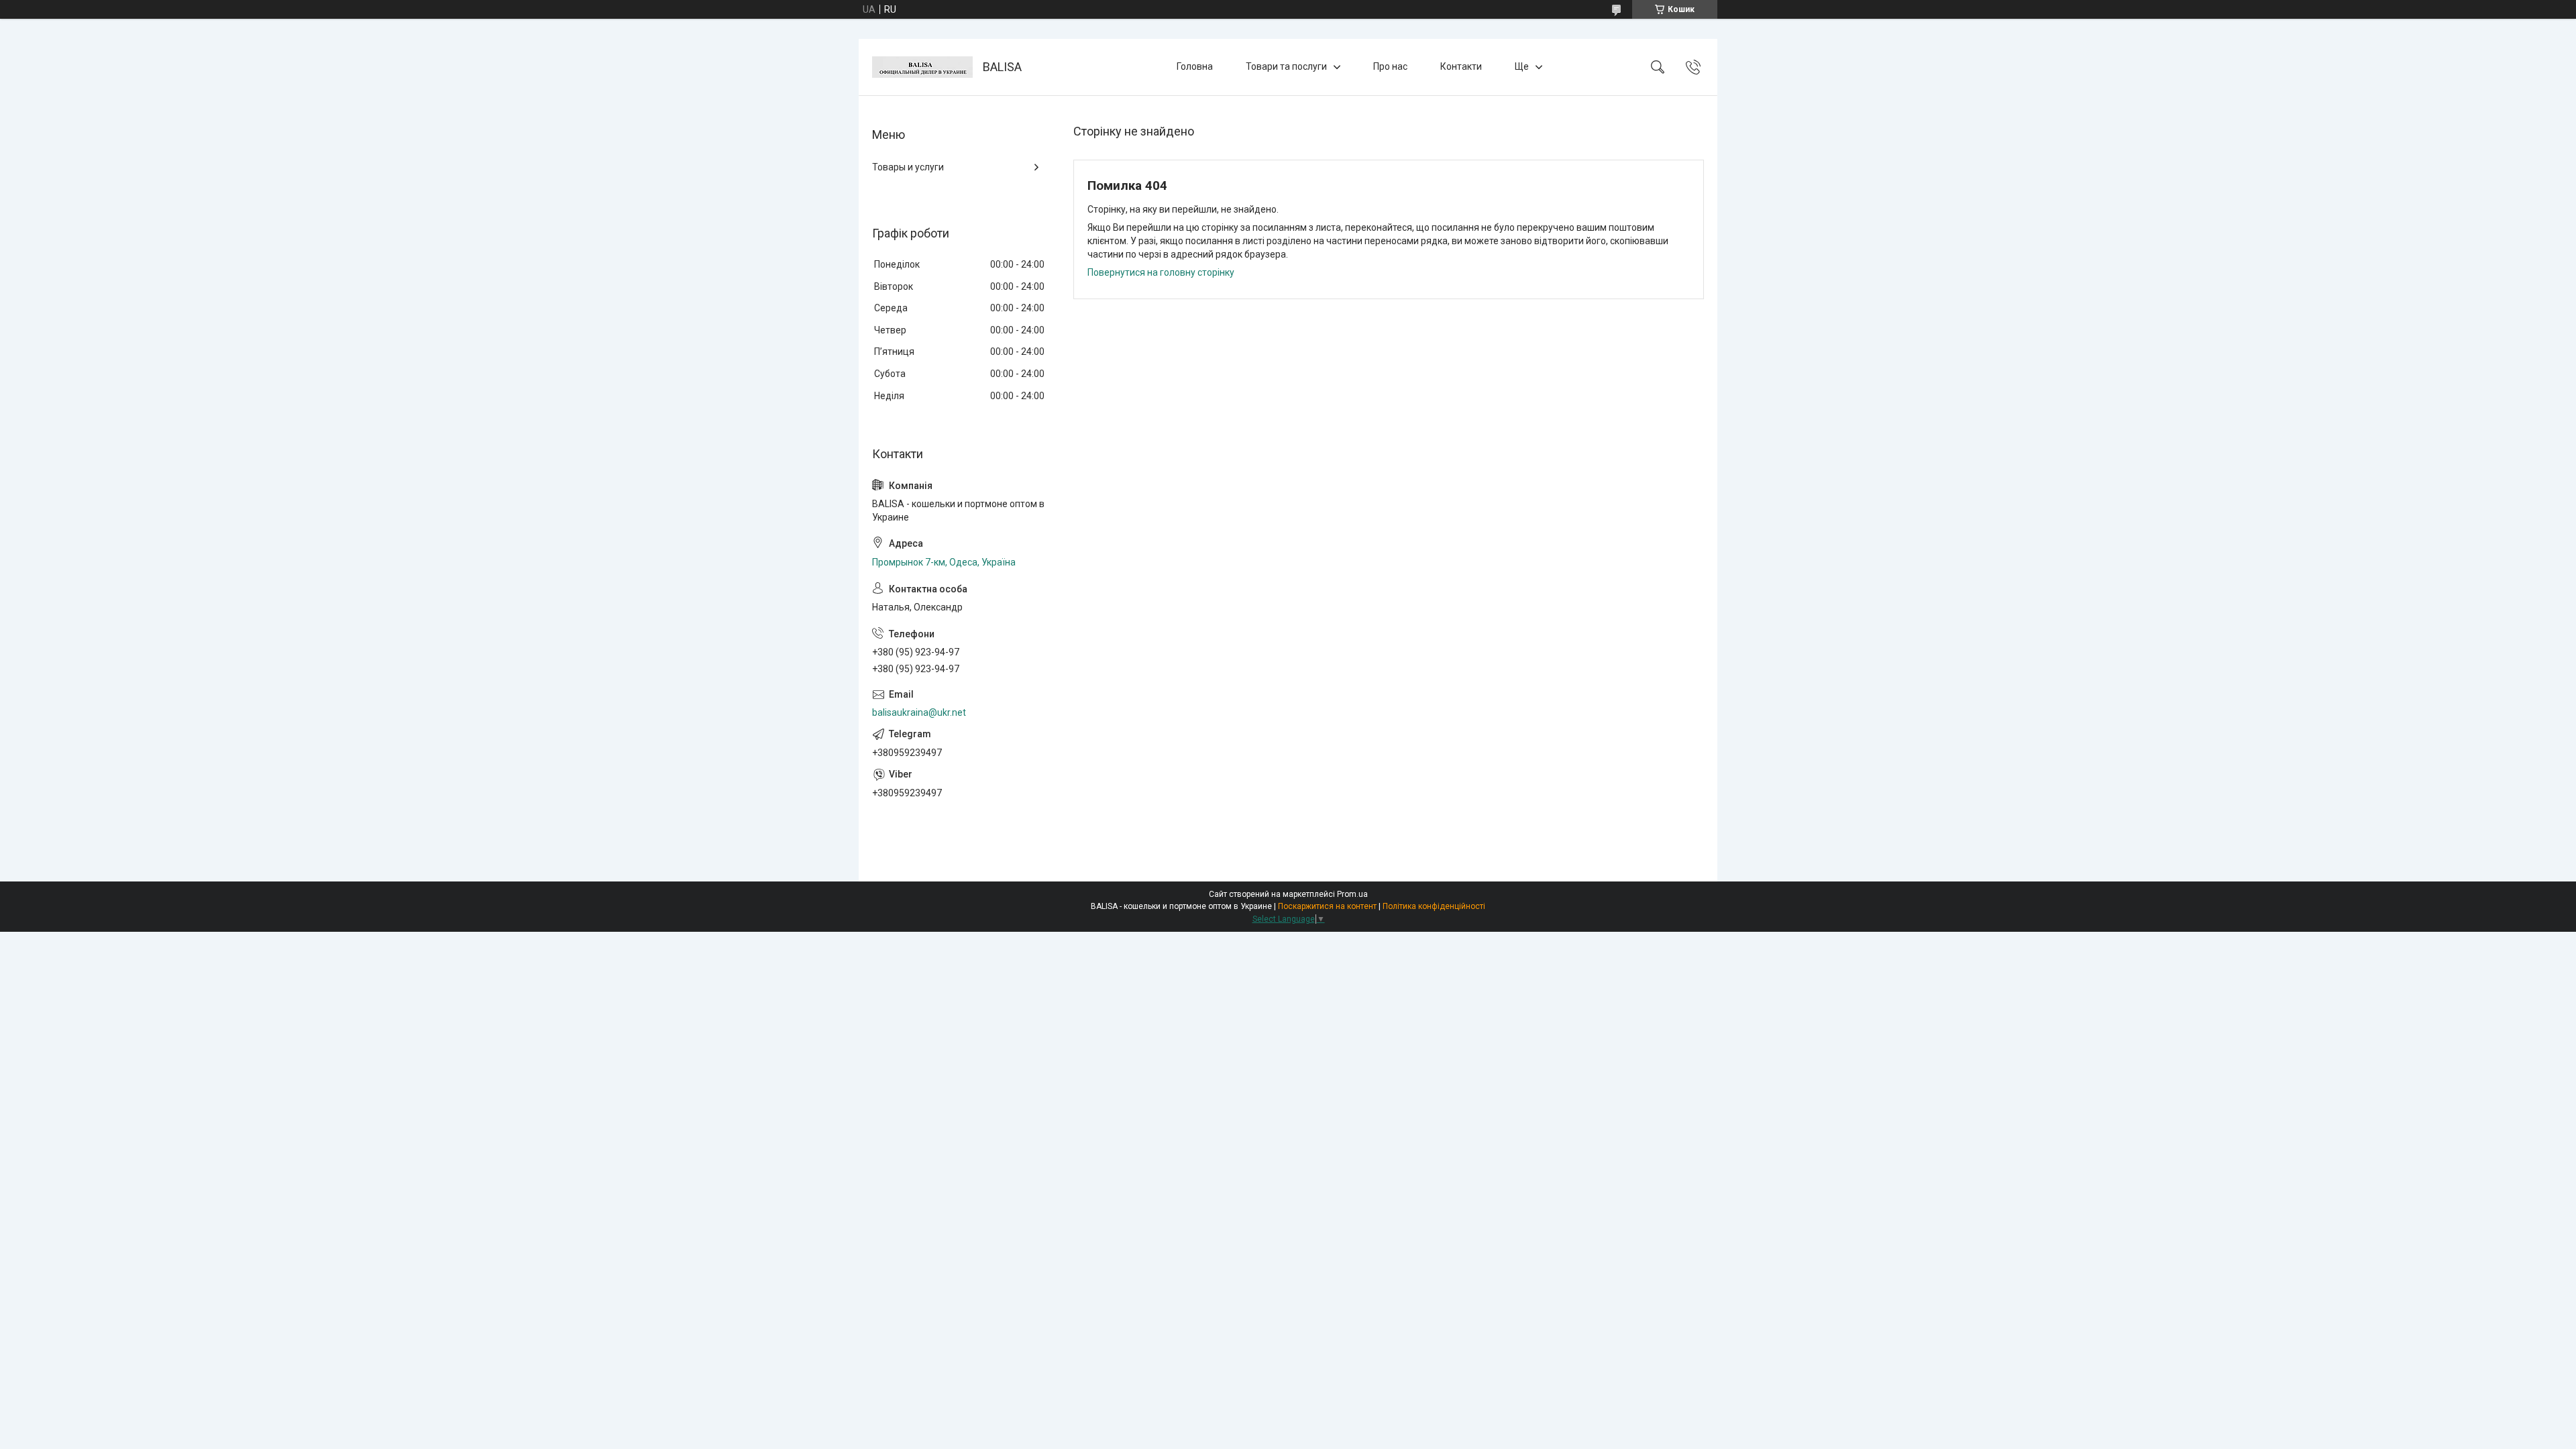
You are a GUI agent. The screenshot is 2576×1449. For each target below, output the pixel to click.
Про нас (1390, 66)
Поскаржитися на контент (1327, 906)
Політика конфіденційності (1434, 906)
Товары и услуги (908, 167)
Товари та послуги (1286, 66)
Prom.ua (1352, 894)
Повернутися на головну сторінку (1161, 272)
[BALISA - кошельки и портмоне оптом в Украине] (922, 67)
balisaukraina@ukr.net (919, 712)
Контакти (1461, 66)
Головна (1195, 66)
